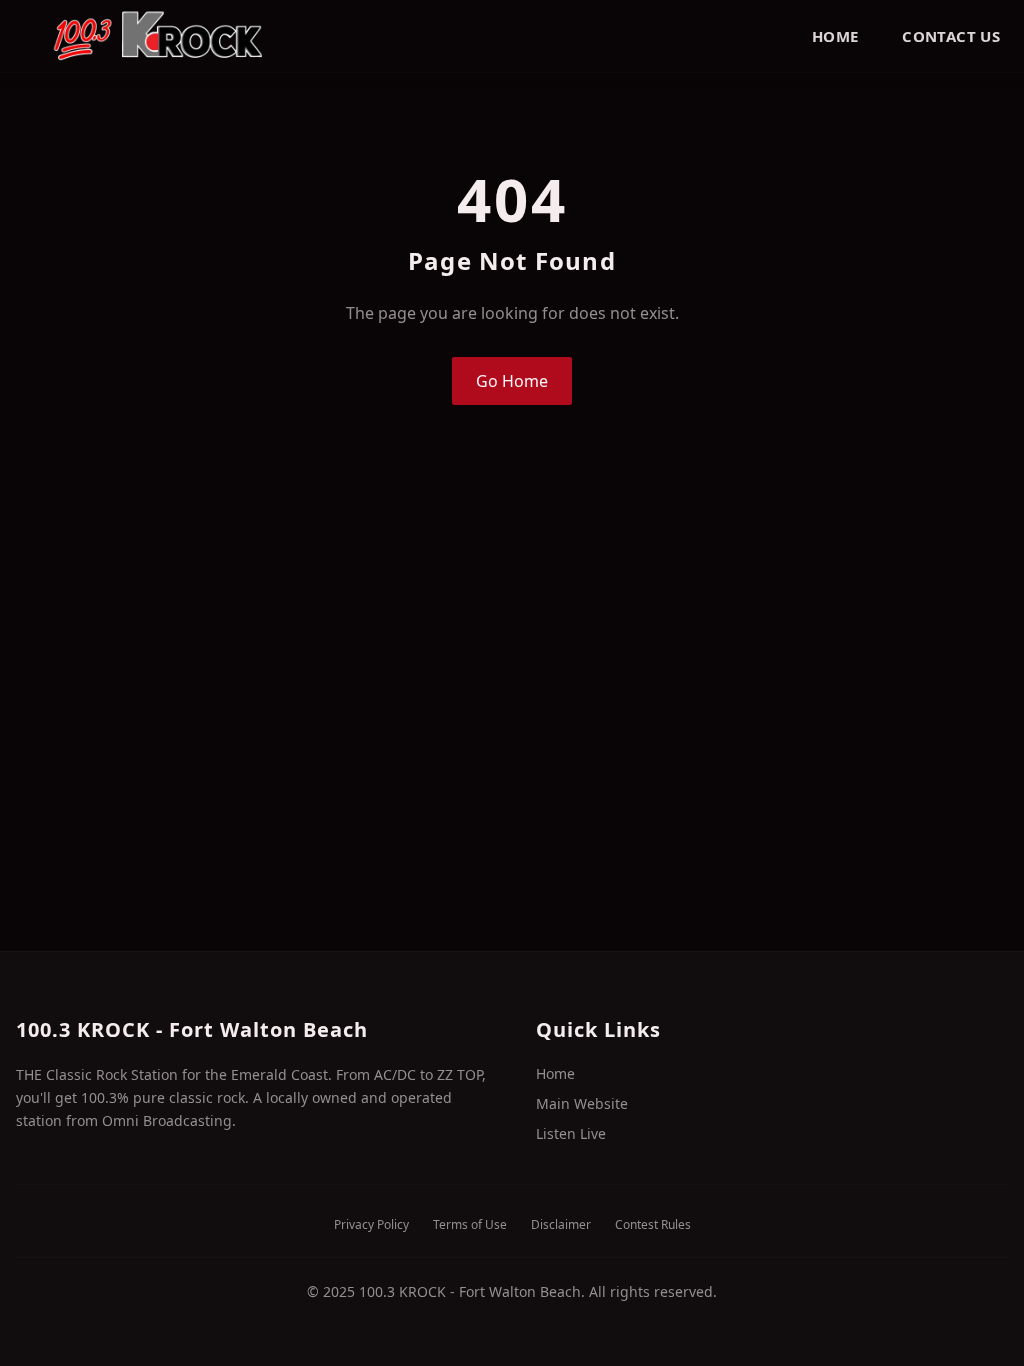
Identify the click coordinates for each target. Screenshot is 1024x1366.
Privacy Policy (371, 1225)
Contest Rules (653, 1225)
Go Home (512, 381)
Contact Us (951, 36)
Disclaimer (561, 1225)
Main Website (582, 1103)
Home (835, 36)
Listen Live (571, 1133)
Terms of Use (470, 1225)
